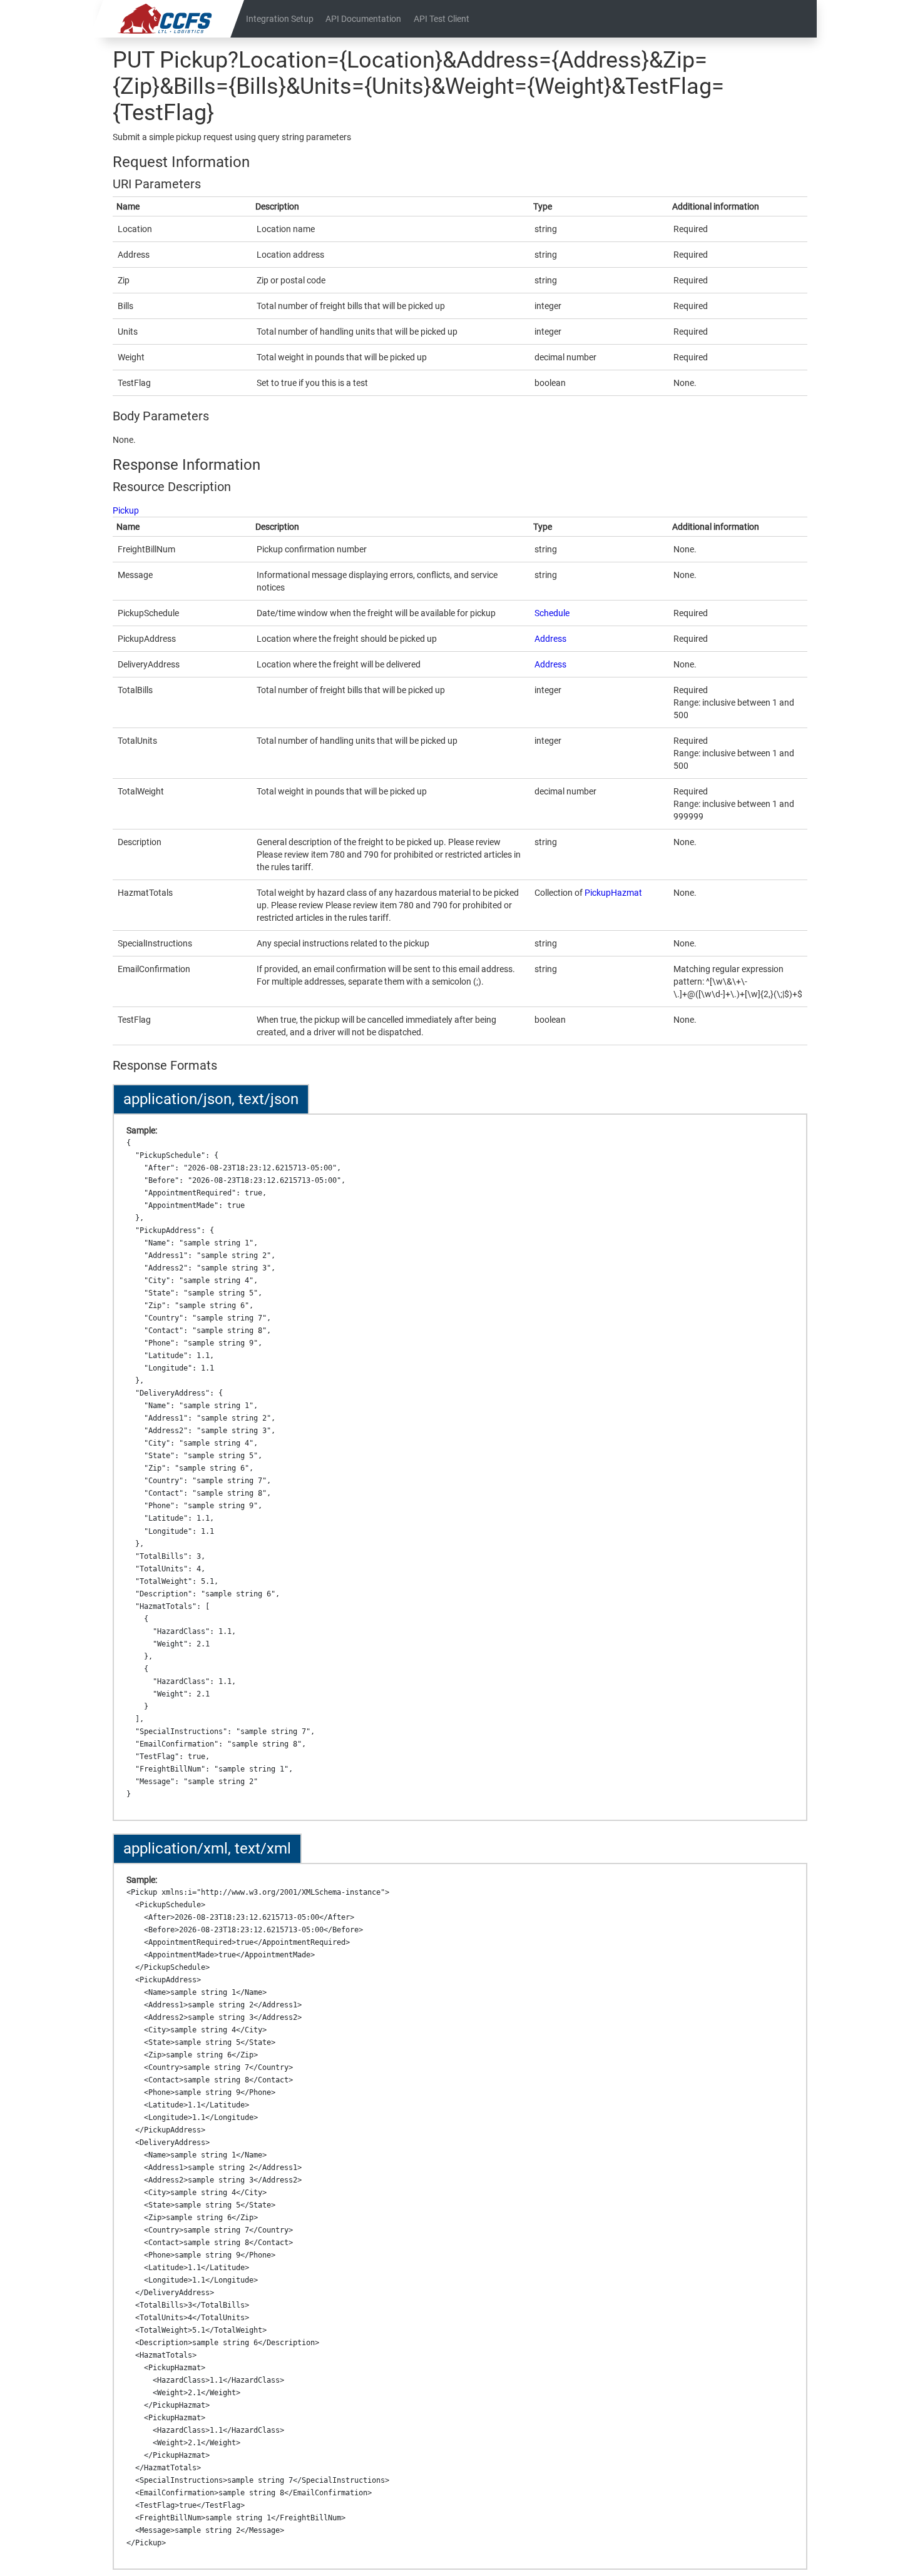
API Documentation (363, 19)
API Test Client (442, 19)
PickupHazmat (613, 893)
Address (550, 639)
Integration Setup (280, 19)
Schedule (552, 613)
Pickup (126, 510)
